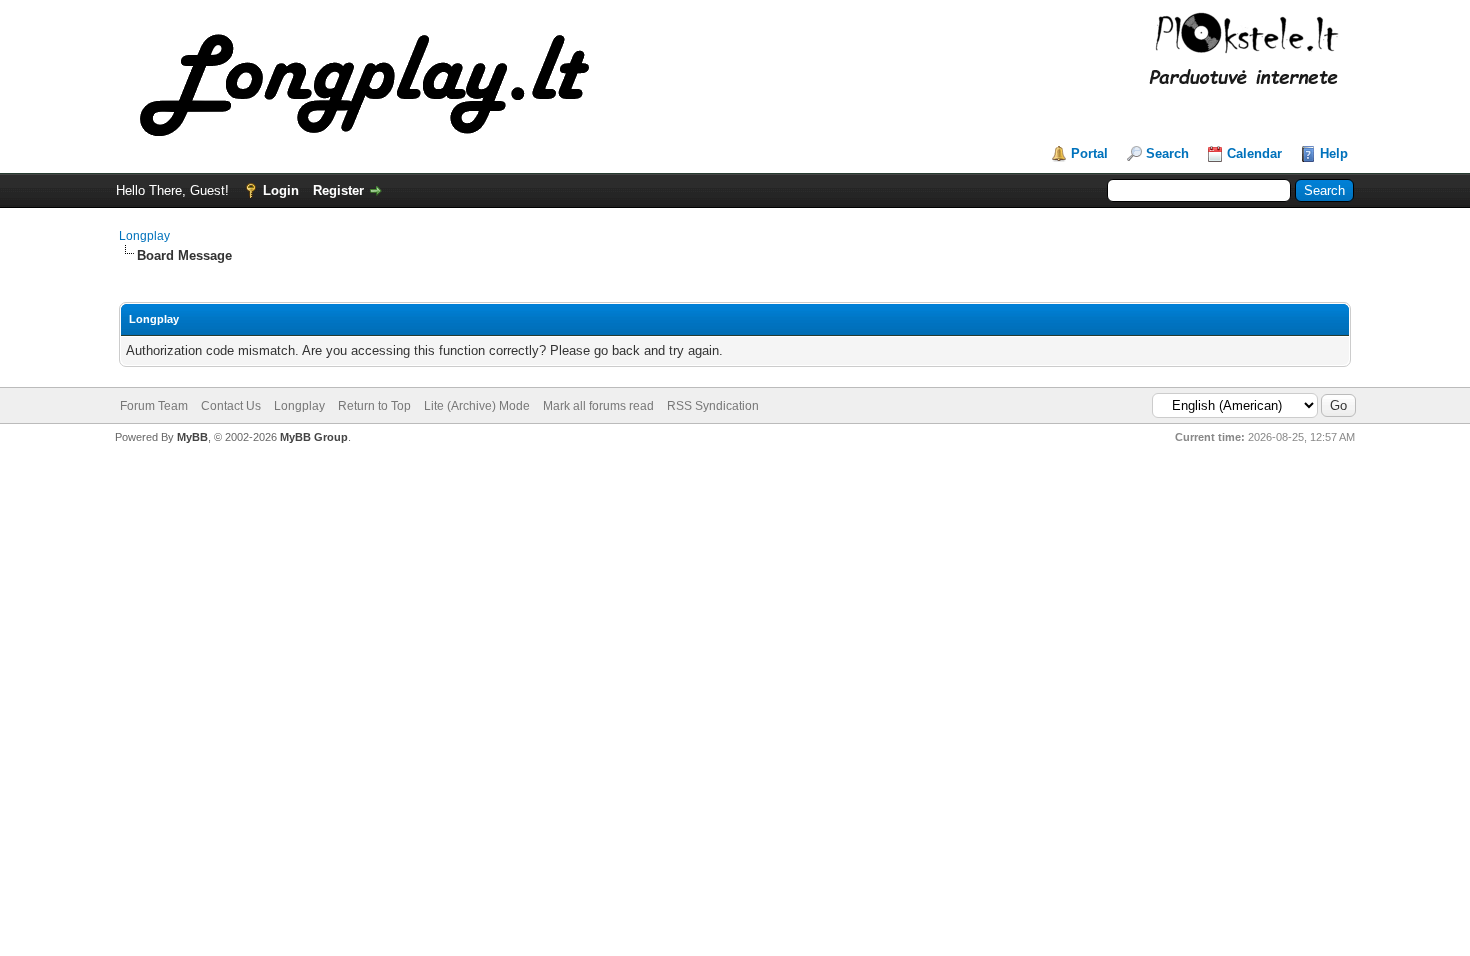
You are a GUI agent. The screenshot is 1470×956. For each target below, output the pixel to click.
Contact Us (231, 406)
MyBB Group (314, 437)
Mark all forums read (598, 406)
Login (281, 190)
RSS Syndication (713, 406)
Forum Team (154, 406)
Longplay (144, 236)
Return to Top (374, 406)
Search (1167, 153)
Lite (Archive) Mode (477, 406)
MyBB (192, 437)
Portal (1089, 153)
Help (1334, 153)
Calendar (1254, 153)
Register (338, 190)
